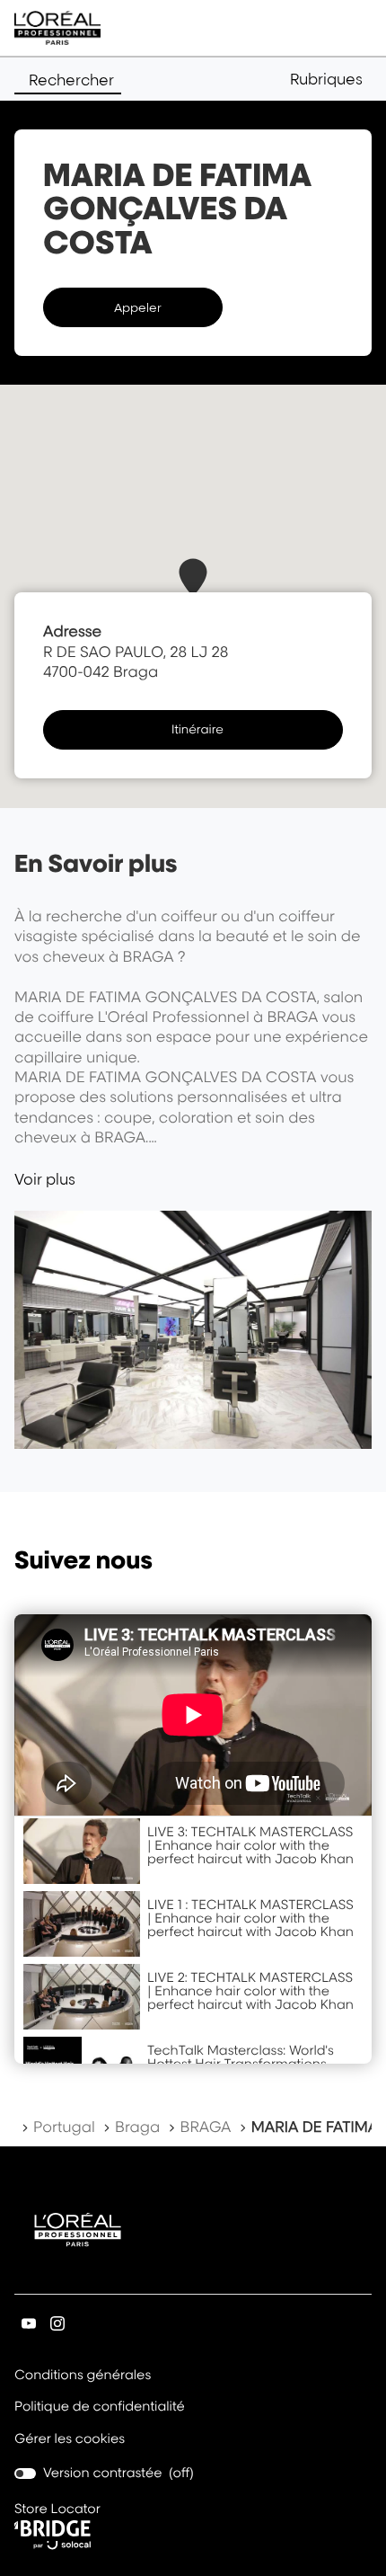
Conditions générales (83, 2376)
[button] (331, 79)
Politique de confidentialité (100, 2408)
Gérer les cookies (70, 2439)
